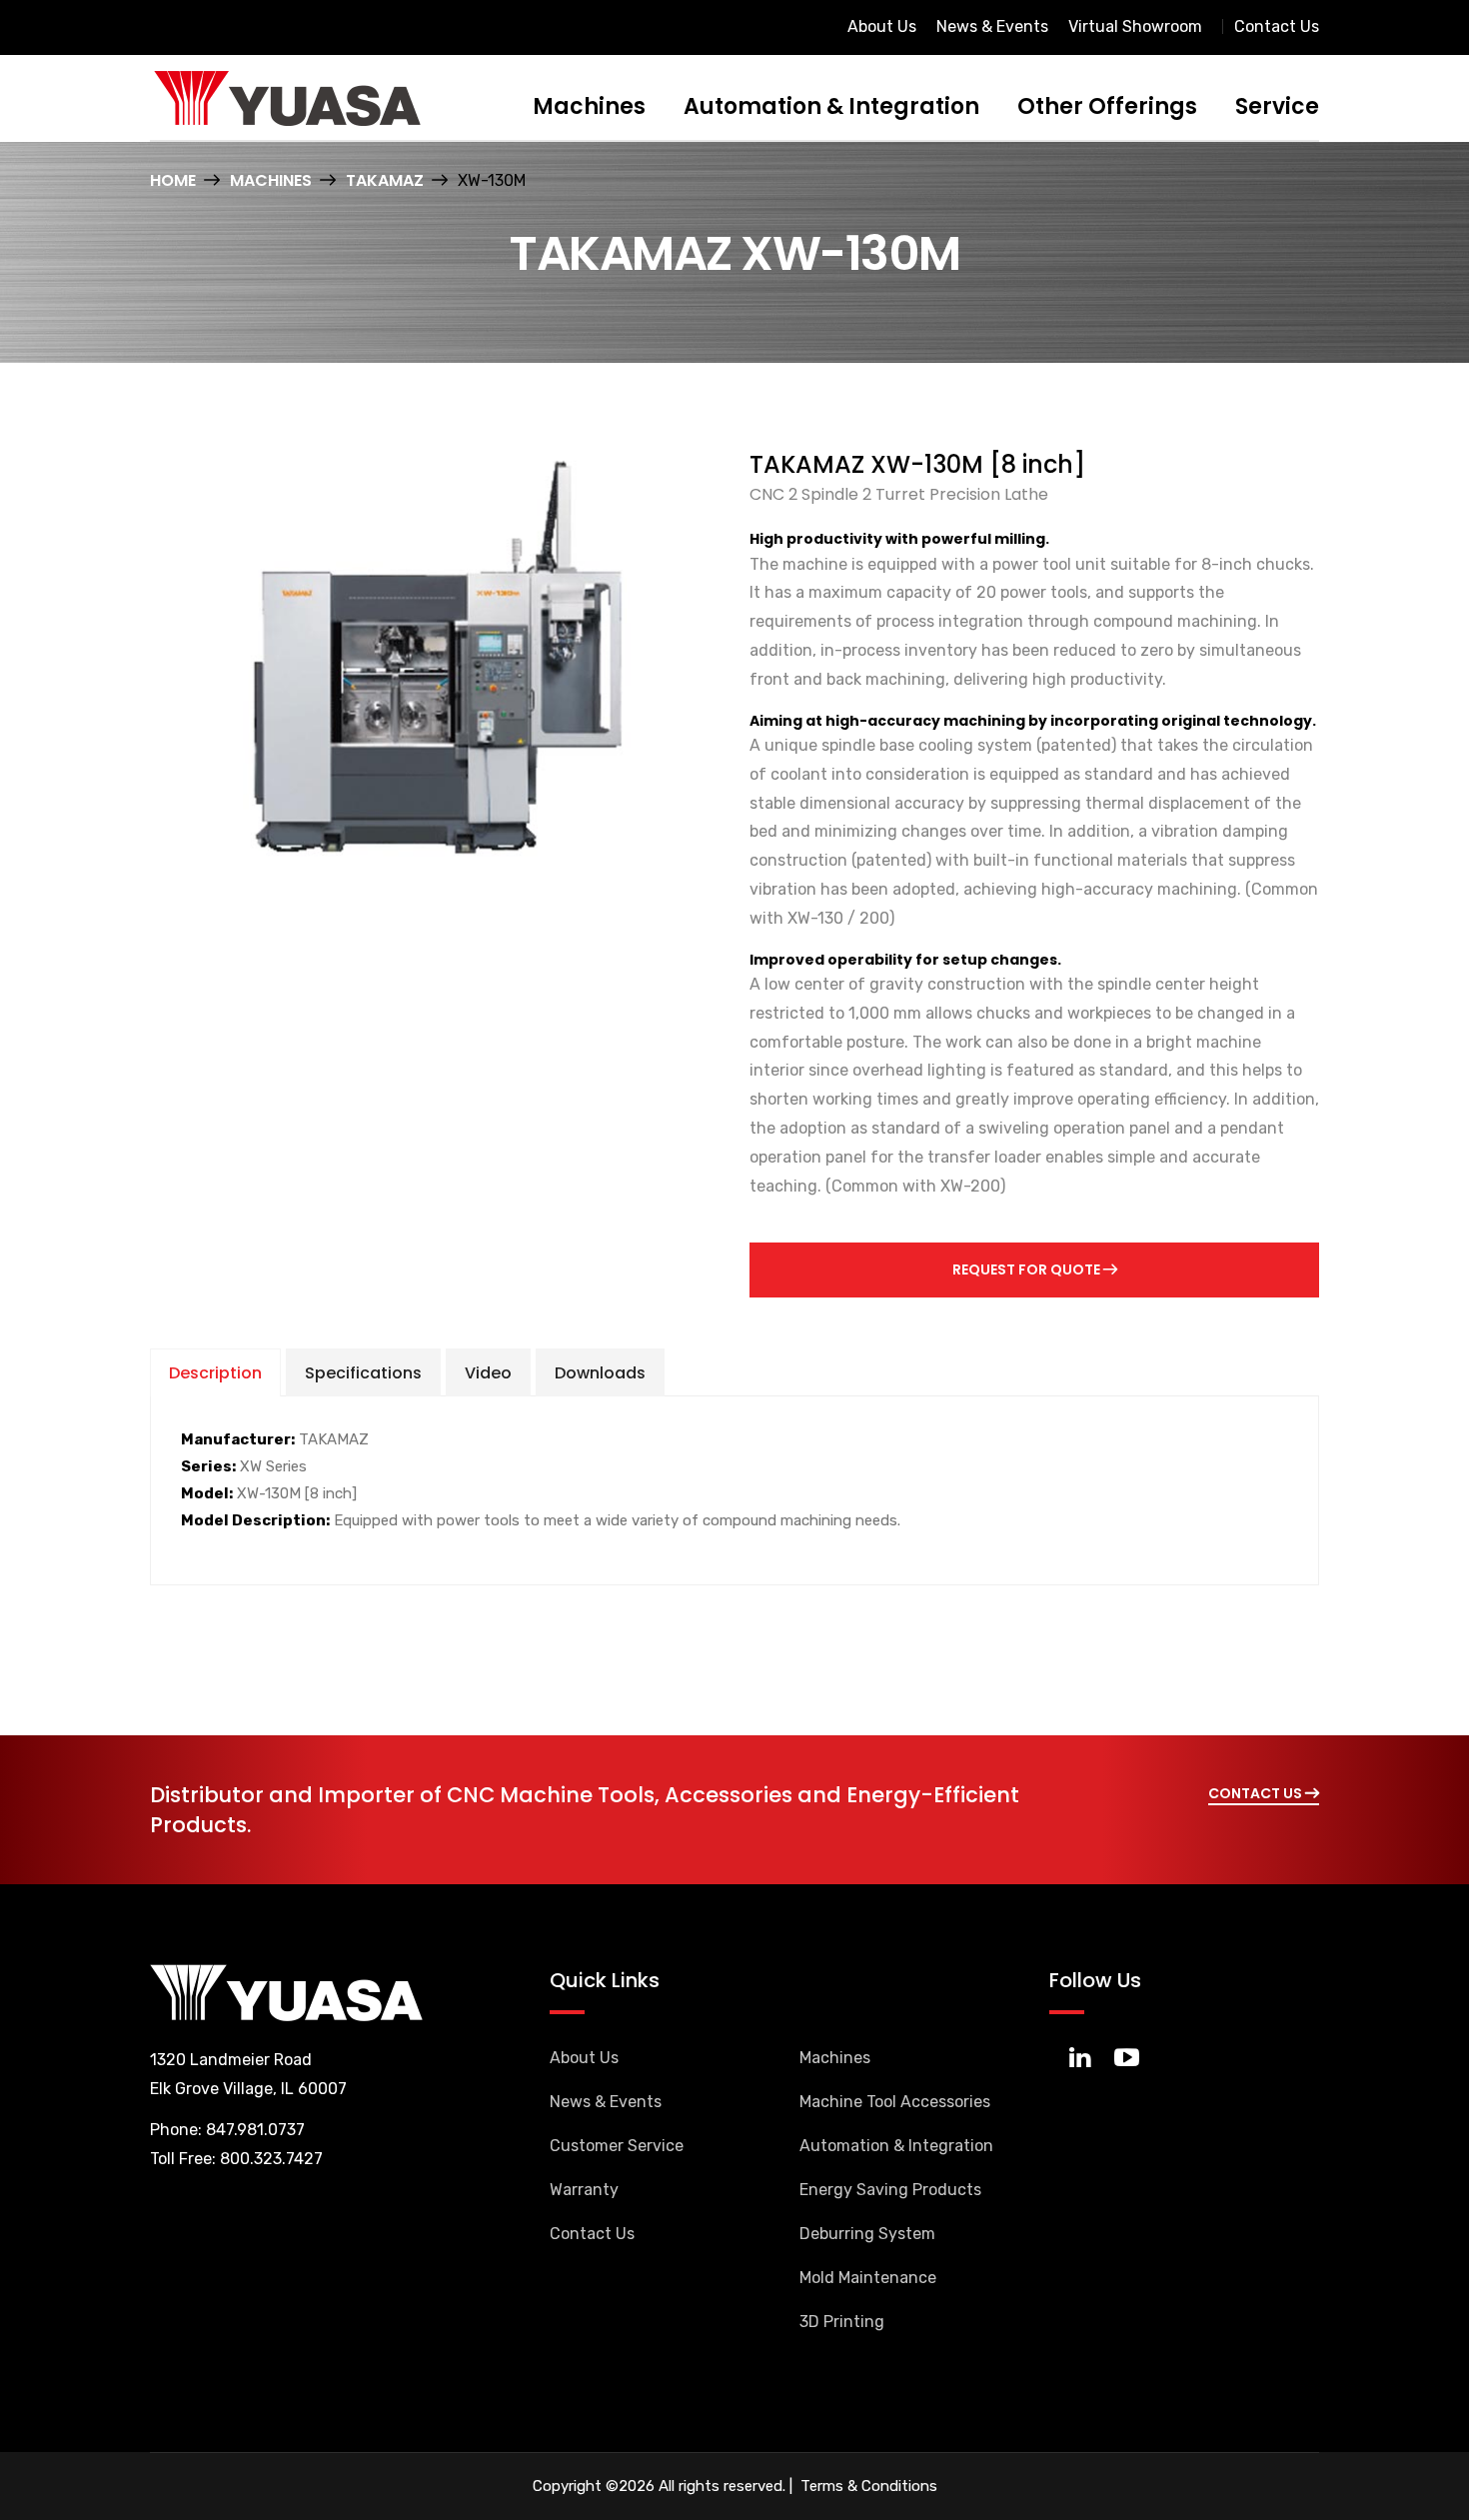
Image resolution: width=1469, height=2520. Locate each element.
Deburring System (867, 2234)
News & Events (992, 26)
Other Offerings (1107, 106)
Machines (589, 106)
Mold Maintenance (868, 2278)
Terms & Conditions (867, 2486)
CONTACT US (1257, 1793)
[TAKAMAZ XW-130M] (435, 656)
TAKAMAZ (385, 180)
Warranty (584, 2190)
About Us (882, 26)
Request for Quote (1028, 1269)
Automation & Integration (831, 106)
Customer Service (617, 2146)
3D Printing (842, 2322)
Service (1277, 106)
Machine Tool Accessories (895, 2102)
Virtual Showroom (1135, 26)
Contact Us (1277, 26)
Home (173, 180)
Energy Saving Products (890, 2190)
